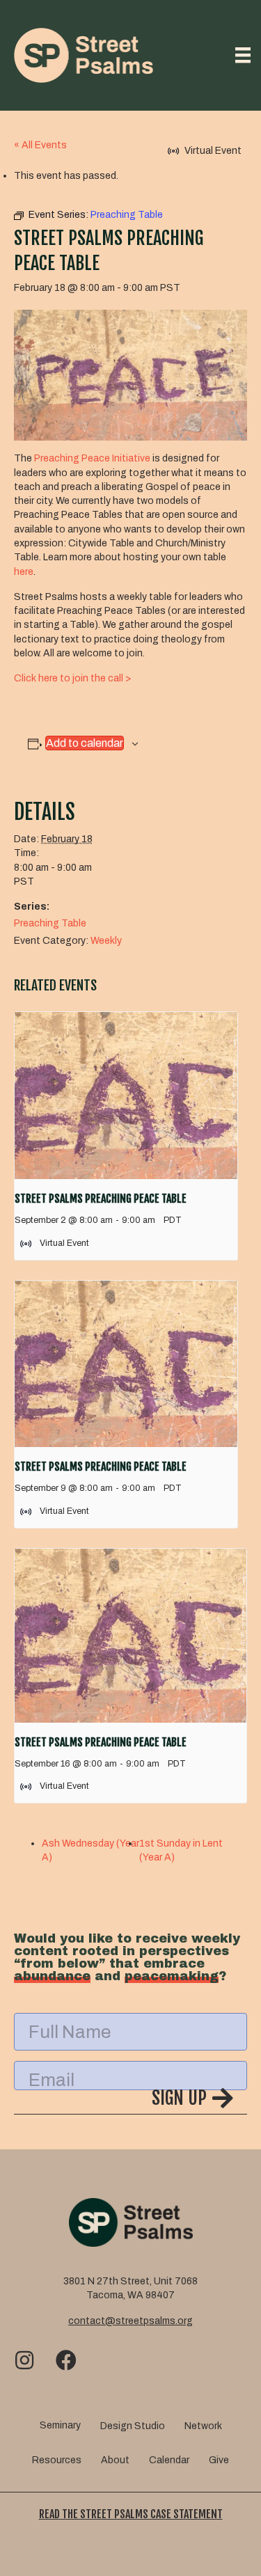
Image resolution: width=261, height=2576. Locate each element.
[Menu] (243, 55)
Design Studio (133, 2426)
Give (219, 2460)
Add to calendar (85, 743)
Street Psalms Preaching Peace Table (101, 1199)
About (115, 2460)
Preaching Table (50, 923)
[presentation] (126, 1096)
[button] (130, 2101)
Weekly (106, 941)
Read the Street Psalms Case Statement (131, 2514)
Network (203, 2426)
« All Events (40, 145)
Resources (57, 2460)
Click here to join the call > (72, 678)
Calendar (169, 2460)
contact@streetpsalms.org (130, 2321)
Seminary (60, 2425)
